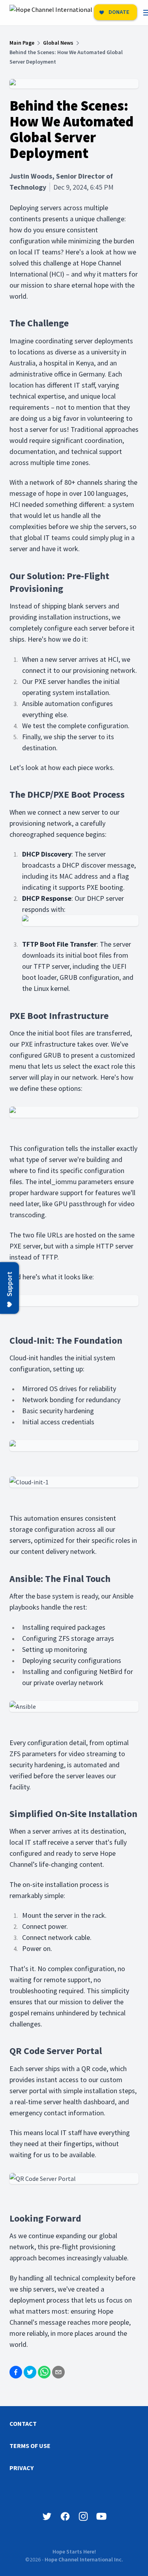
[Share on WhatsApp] (44, 2372)
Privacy (22, 2468)
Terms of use (30, 2446)
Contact (23, 2423)
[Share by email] (58, 2372)
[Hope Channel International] (51, 13)
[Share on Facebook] (16, 2372)
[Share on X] (30, 2372)
